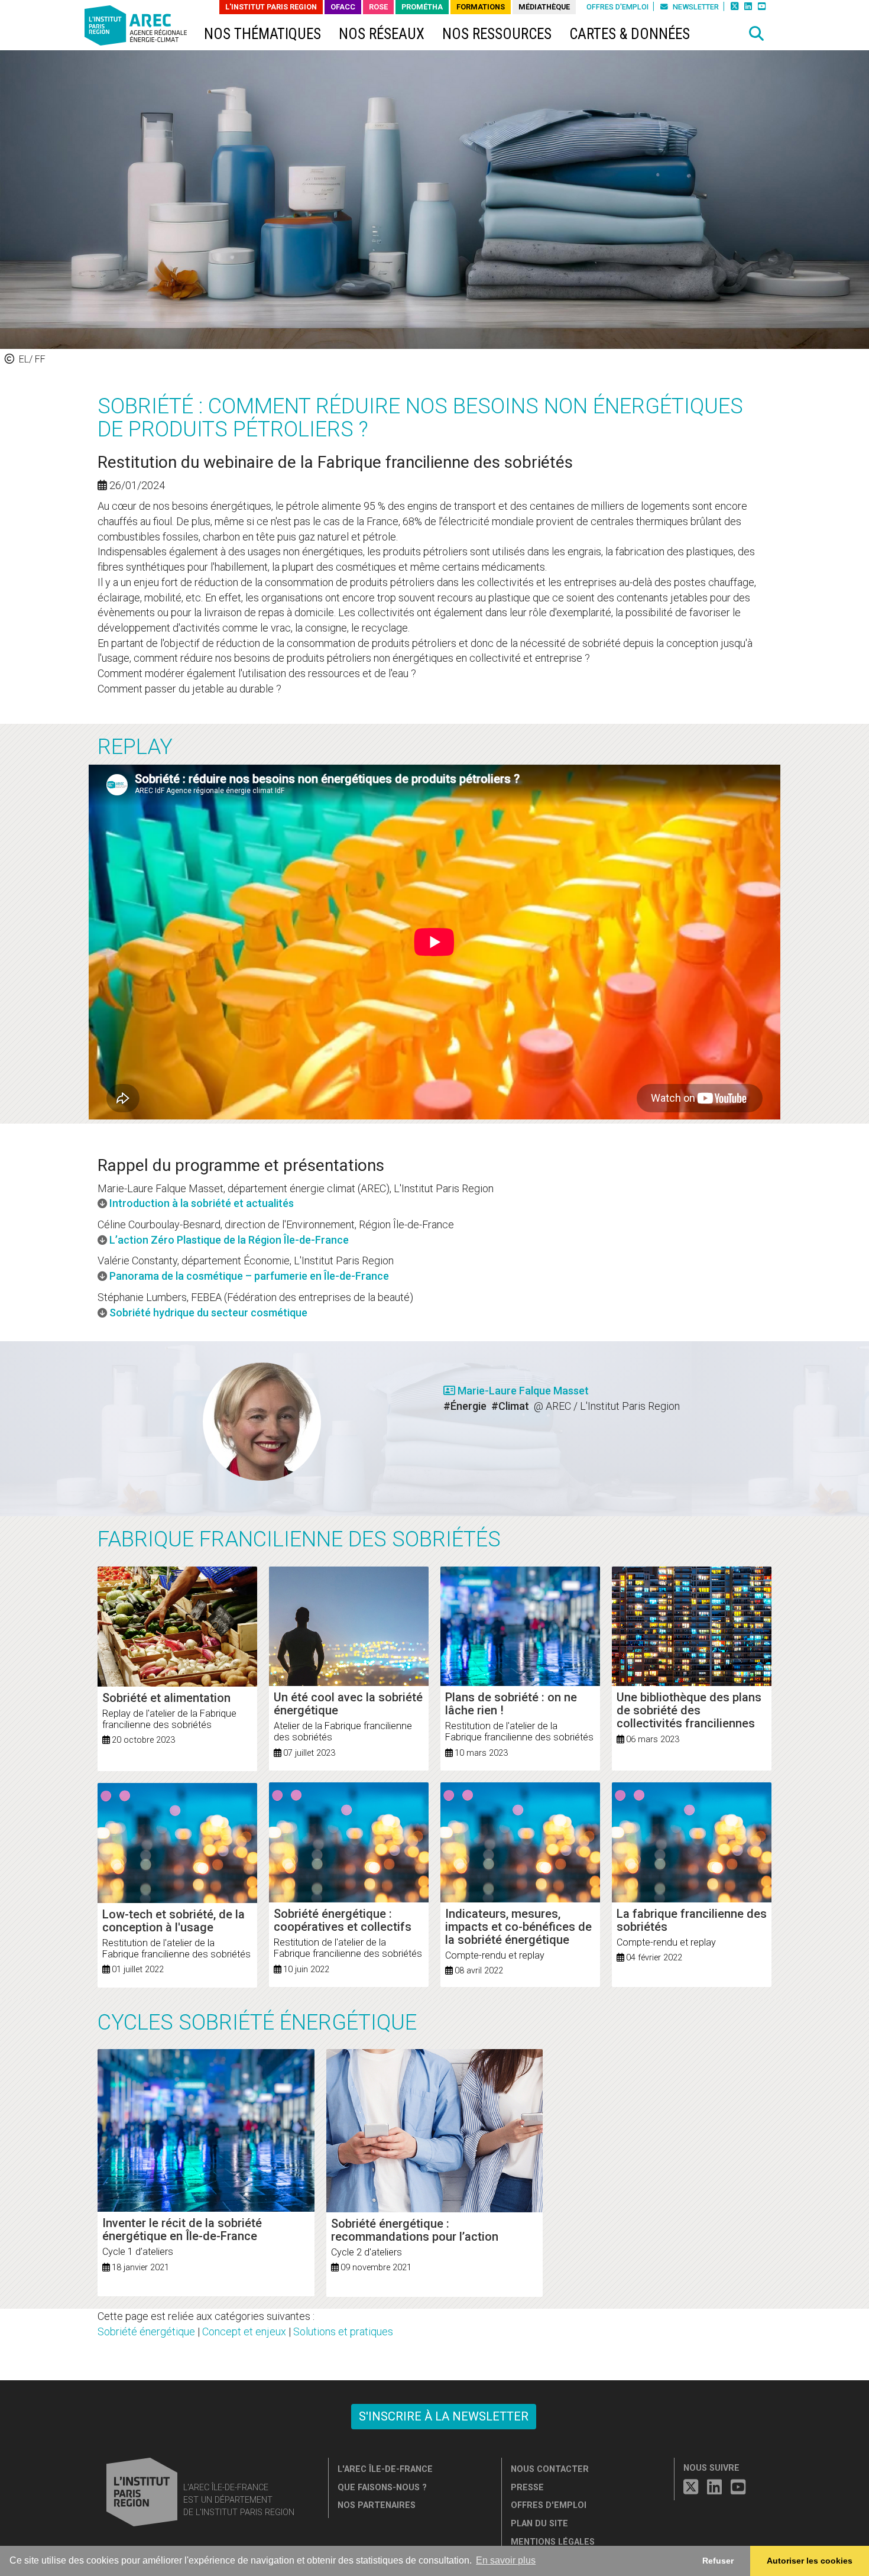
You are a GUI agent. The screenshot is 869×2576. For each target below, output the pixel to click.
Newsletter (695, 7)
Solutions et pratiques (343, 2331)
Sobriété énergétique (146, 2331)
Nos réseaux (382, 34)
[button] (757, 34)
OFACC (343, 7)
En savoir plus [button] (506, 2560)
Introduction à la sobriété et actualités (202, 1203)
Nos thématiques (262, 34)
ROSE (378, 7)
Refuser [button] (718, 2561)
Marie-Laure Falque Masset (522, 1391)
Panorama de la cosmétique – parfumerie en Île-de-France (249, 1276)
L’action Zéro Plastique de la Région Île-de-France (229, 1240)
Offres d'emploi (617, 7)
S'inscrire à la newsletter (444, 2416)
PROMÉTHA (422, 7)
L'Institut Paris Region (271, 7)
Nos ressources (497, 34)
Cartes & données (630, 34)
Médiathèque (544, 7)
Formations (481, 7)
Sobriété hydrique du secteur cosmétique (208, 1313)
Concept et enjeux (244, 2331)
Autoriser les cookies (810, 2561)
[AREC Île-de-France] (138, 28)
